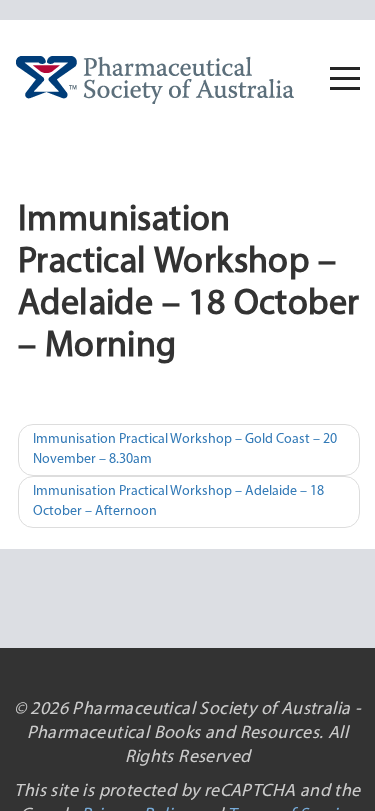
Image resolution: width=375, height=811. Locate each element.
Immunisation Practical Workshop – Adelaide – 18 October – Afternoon (178, 501)
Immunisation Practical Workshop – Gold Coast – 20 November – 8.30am (185, 449)
